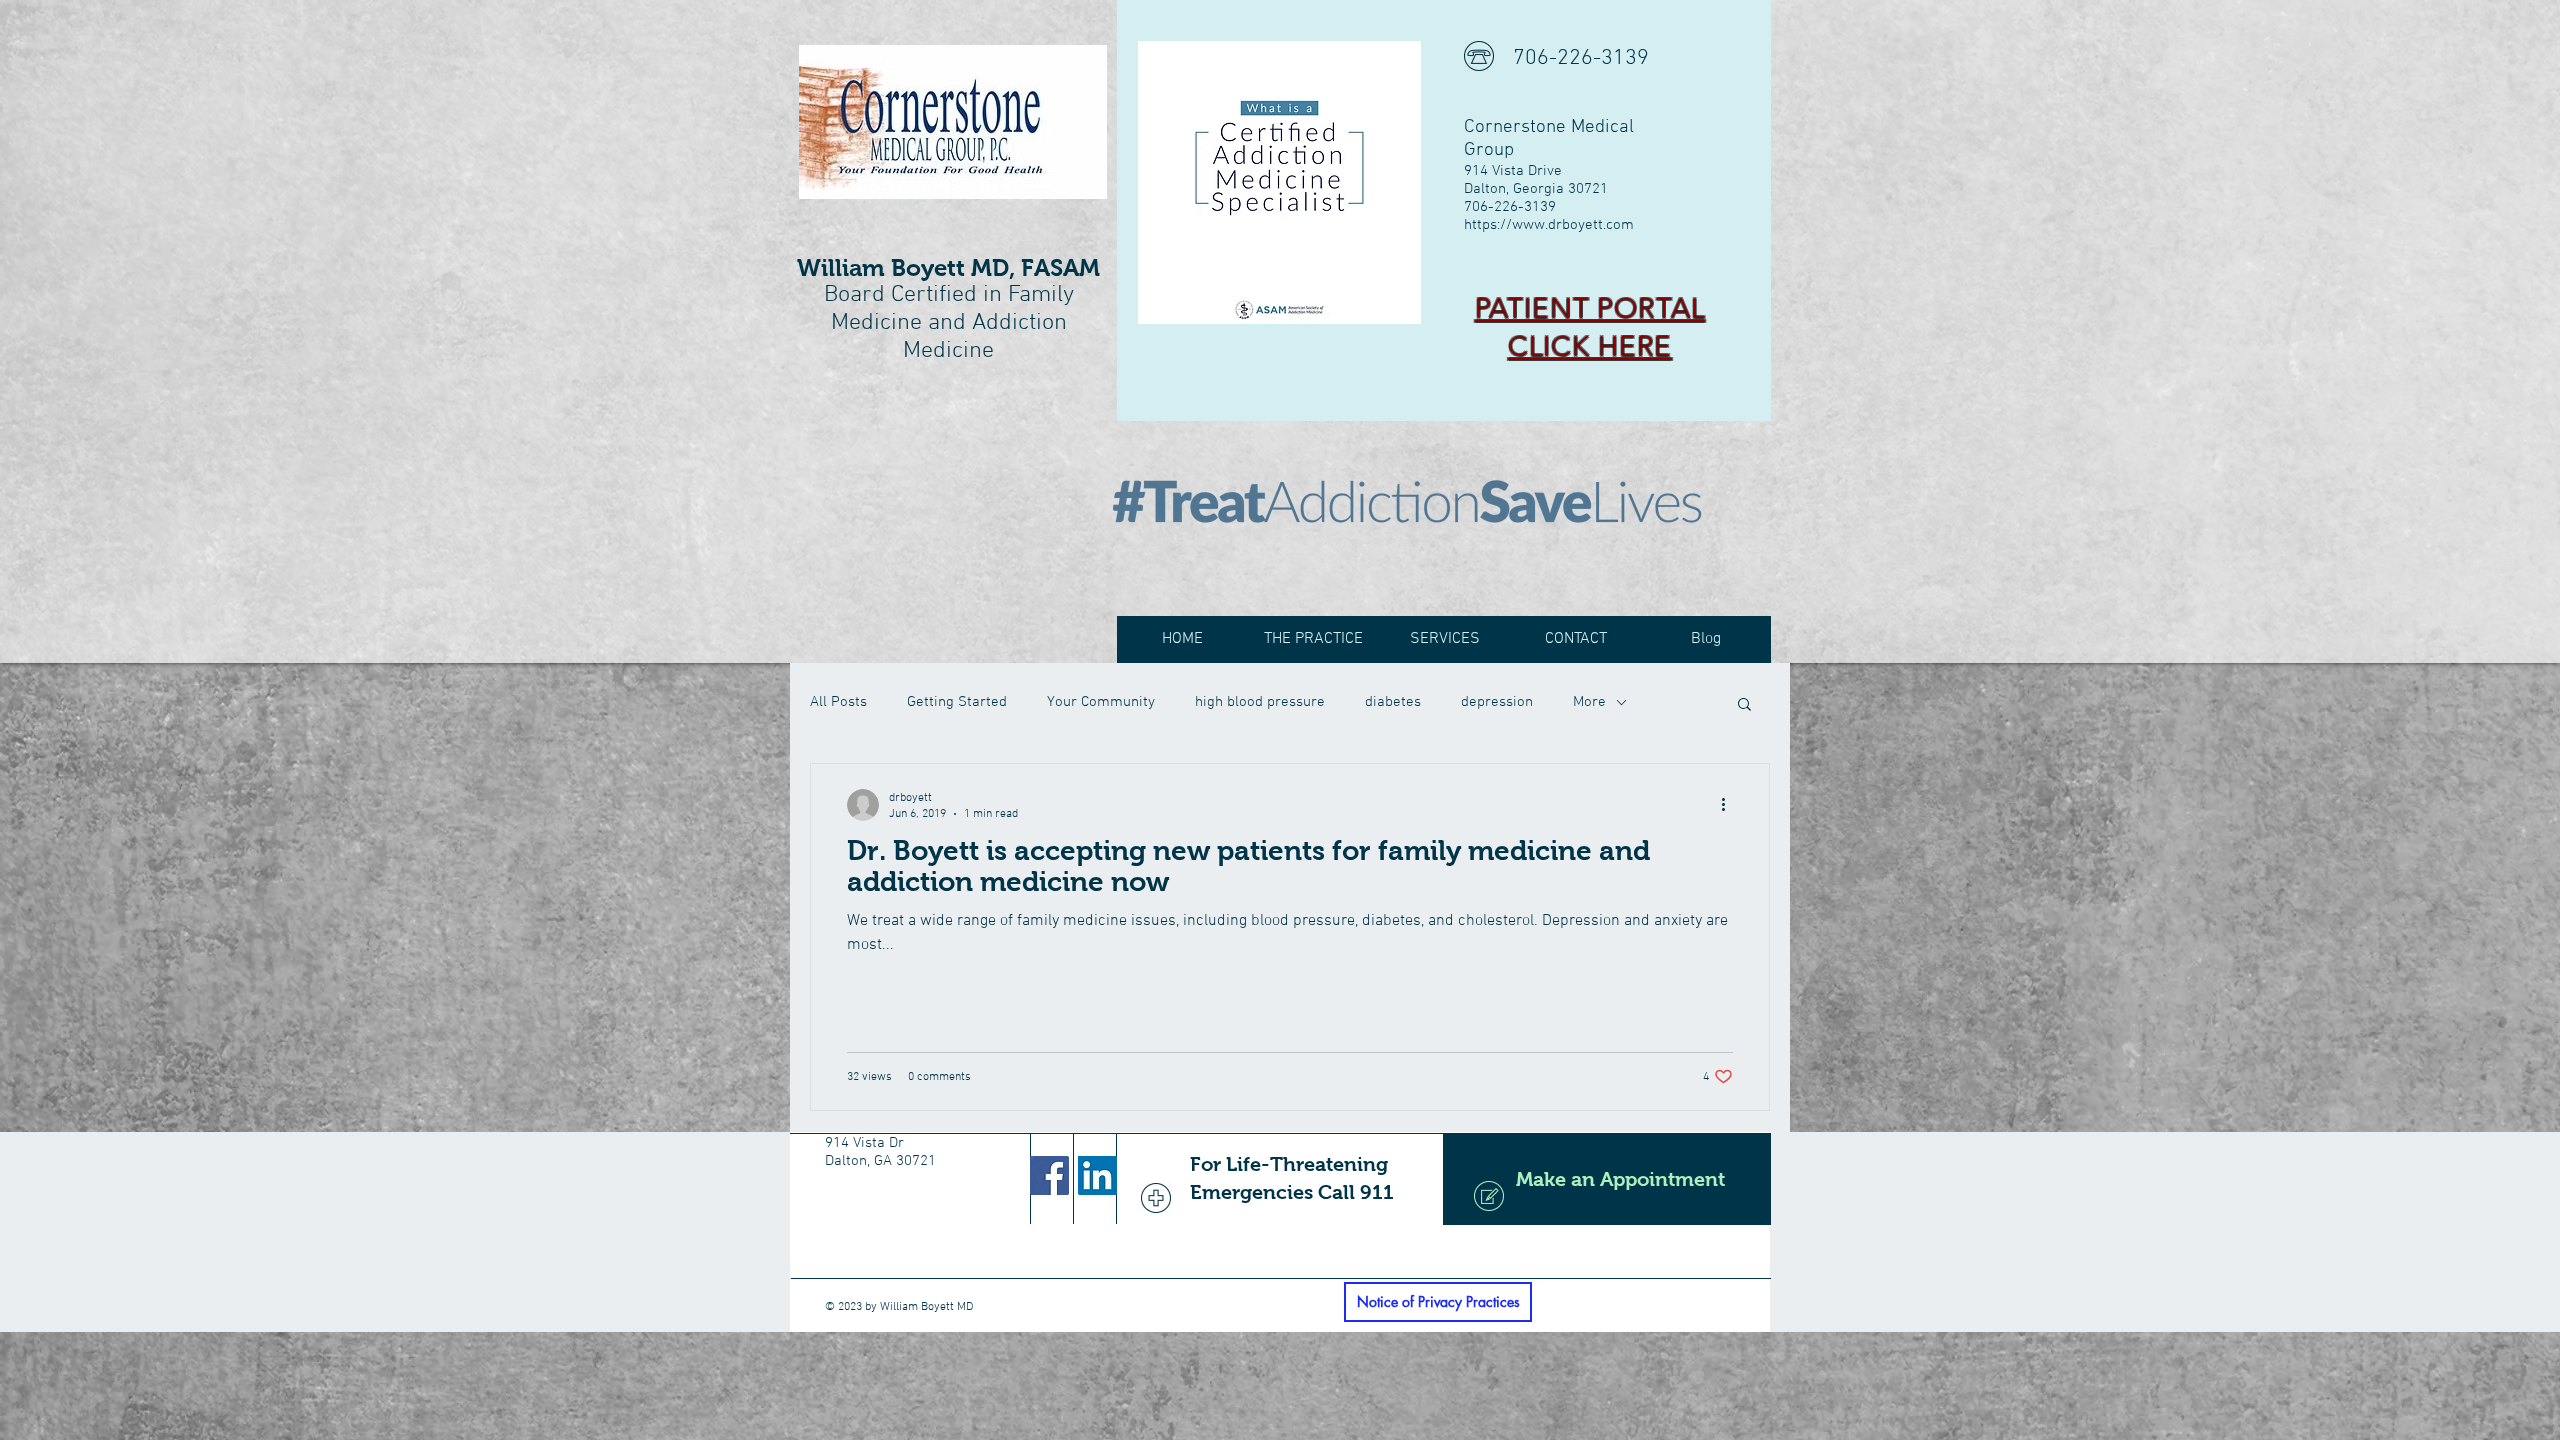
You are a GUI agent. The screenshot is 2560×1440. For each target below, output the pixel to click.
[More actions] (1730, 805)
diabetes (1393, 702)
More (1589, 702)
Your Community (1101, 702)
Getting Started (957, 702)
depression (1497, 702)
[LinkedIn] (1097, 1175)
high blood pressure (1260, 702)
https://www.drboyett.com (1549, 225)
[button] (1744, 705)
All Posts (838, 702)
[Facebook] (1049, 1175)
